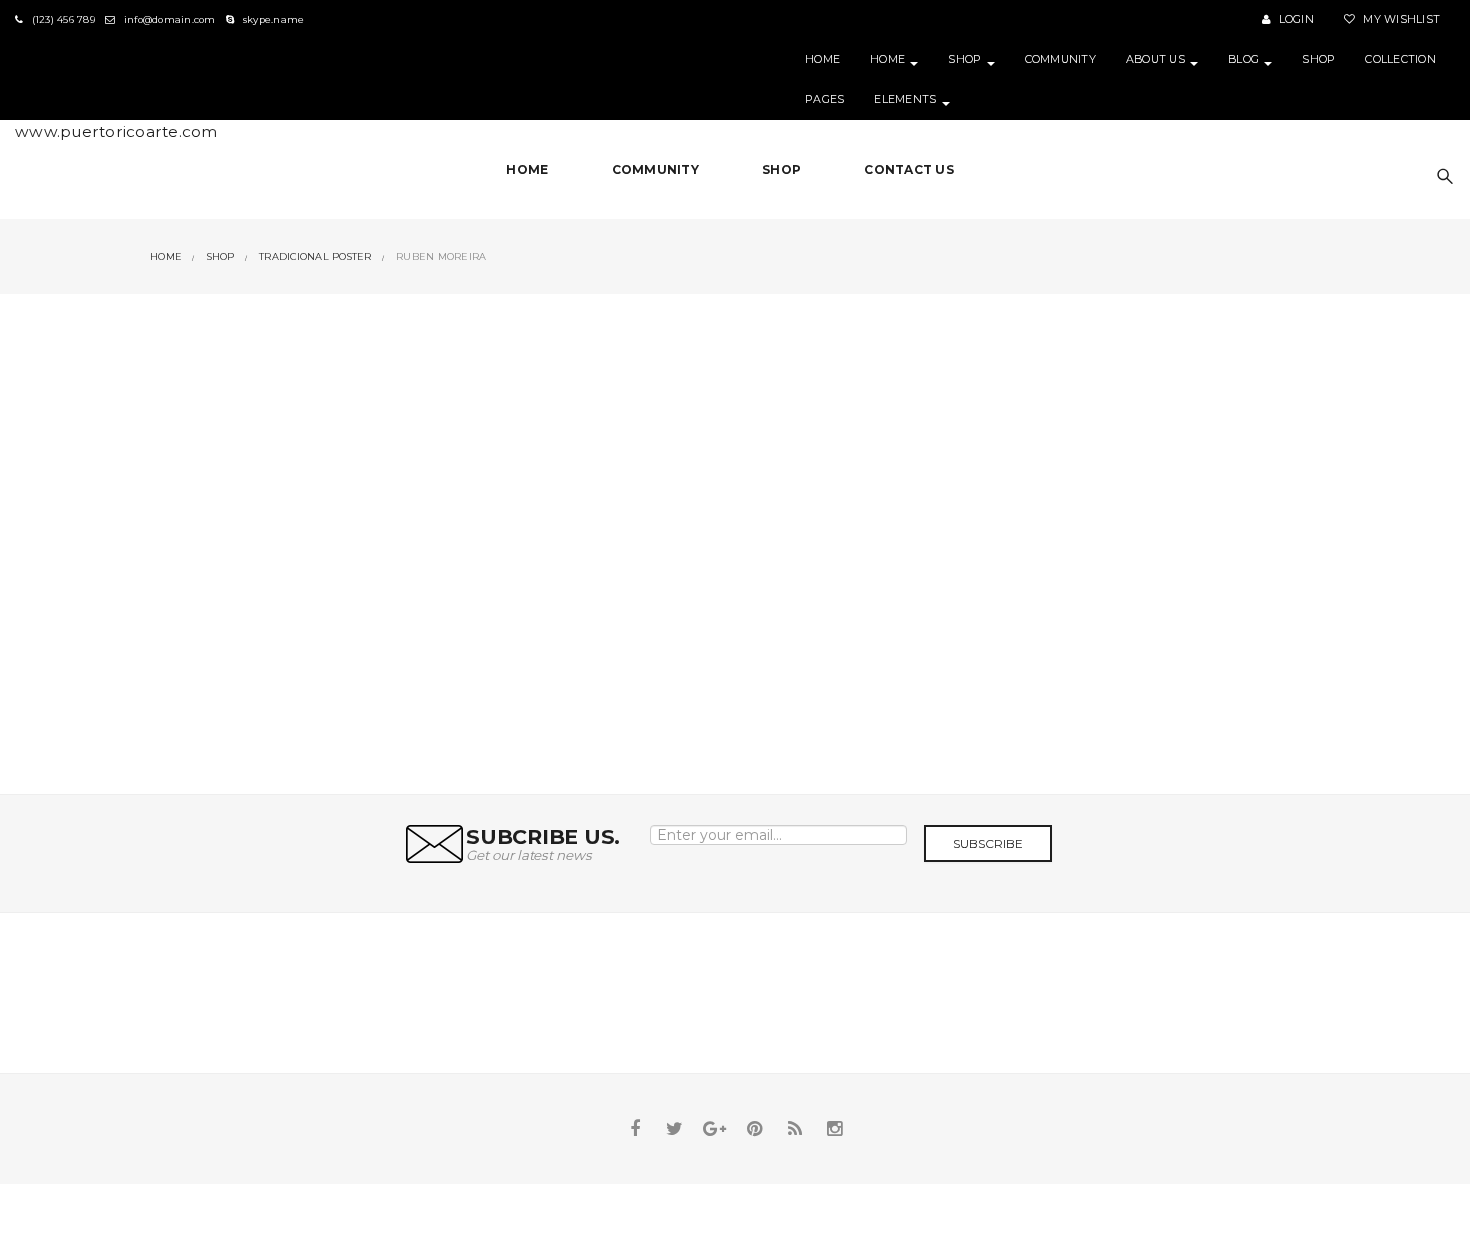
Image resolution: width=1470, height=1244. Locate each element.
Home (822, 59)
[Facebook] (635, 1129)
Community (1060, 59)
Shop (966, 59)
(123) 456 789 (61, 19)
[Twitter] (675, 1129)
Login (1294, 19)
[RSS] (795, 1129)
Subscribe (988, 843)
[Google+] (715, 1129)
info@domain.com (168, 19)
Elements (906, 99)
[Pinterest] (755, 1129)
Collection (1400, 59)
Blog (1245, 59)
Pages (824, 99)
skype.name (272, 19)
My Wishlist (1400, 19)
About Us (1157, 59)
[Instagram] (835, 1129)
